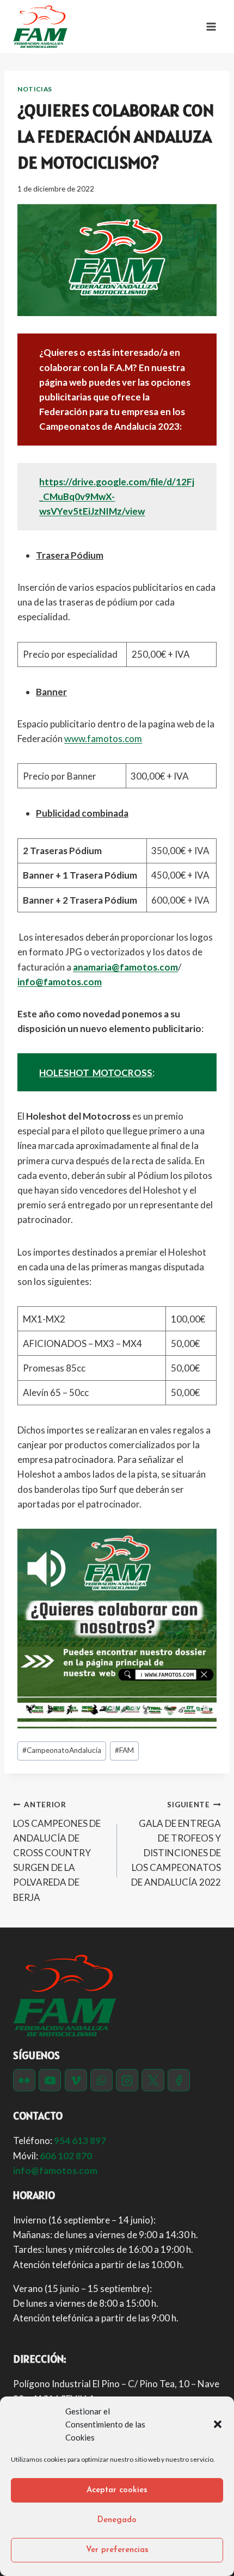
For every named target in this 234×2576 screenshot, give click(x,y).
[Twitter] (153, 2080)
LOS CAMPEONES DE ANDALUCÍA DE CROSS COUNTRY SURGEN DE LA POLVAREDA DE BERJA (57, 1852)
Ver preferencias (117, 2550)
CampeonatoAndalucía (62, 1750)
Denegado (117, 2520)
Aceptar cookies (117, 2490)
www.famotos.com (103, 739)
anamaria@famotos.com (125, 967)
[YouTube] (50, 2080)
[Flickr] (24, 2080)
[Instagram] (127, 2080)
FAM (124, 1750)
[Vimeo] (76, 2080)
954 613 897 (80, 2141)
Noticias (35, 89)
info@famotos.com (60, 982)
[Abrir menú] (211, 26)
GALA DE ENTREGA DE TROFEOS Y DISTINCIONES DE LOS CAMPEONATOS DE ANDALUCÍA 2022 (176, 1844)
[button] (218, 2424)
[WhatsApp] (101, 2080)
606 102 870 (66, 2156)
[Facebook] (179, 2080)
